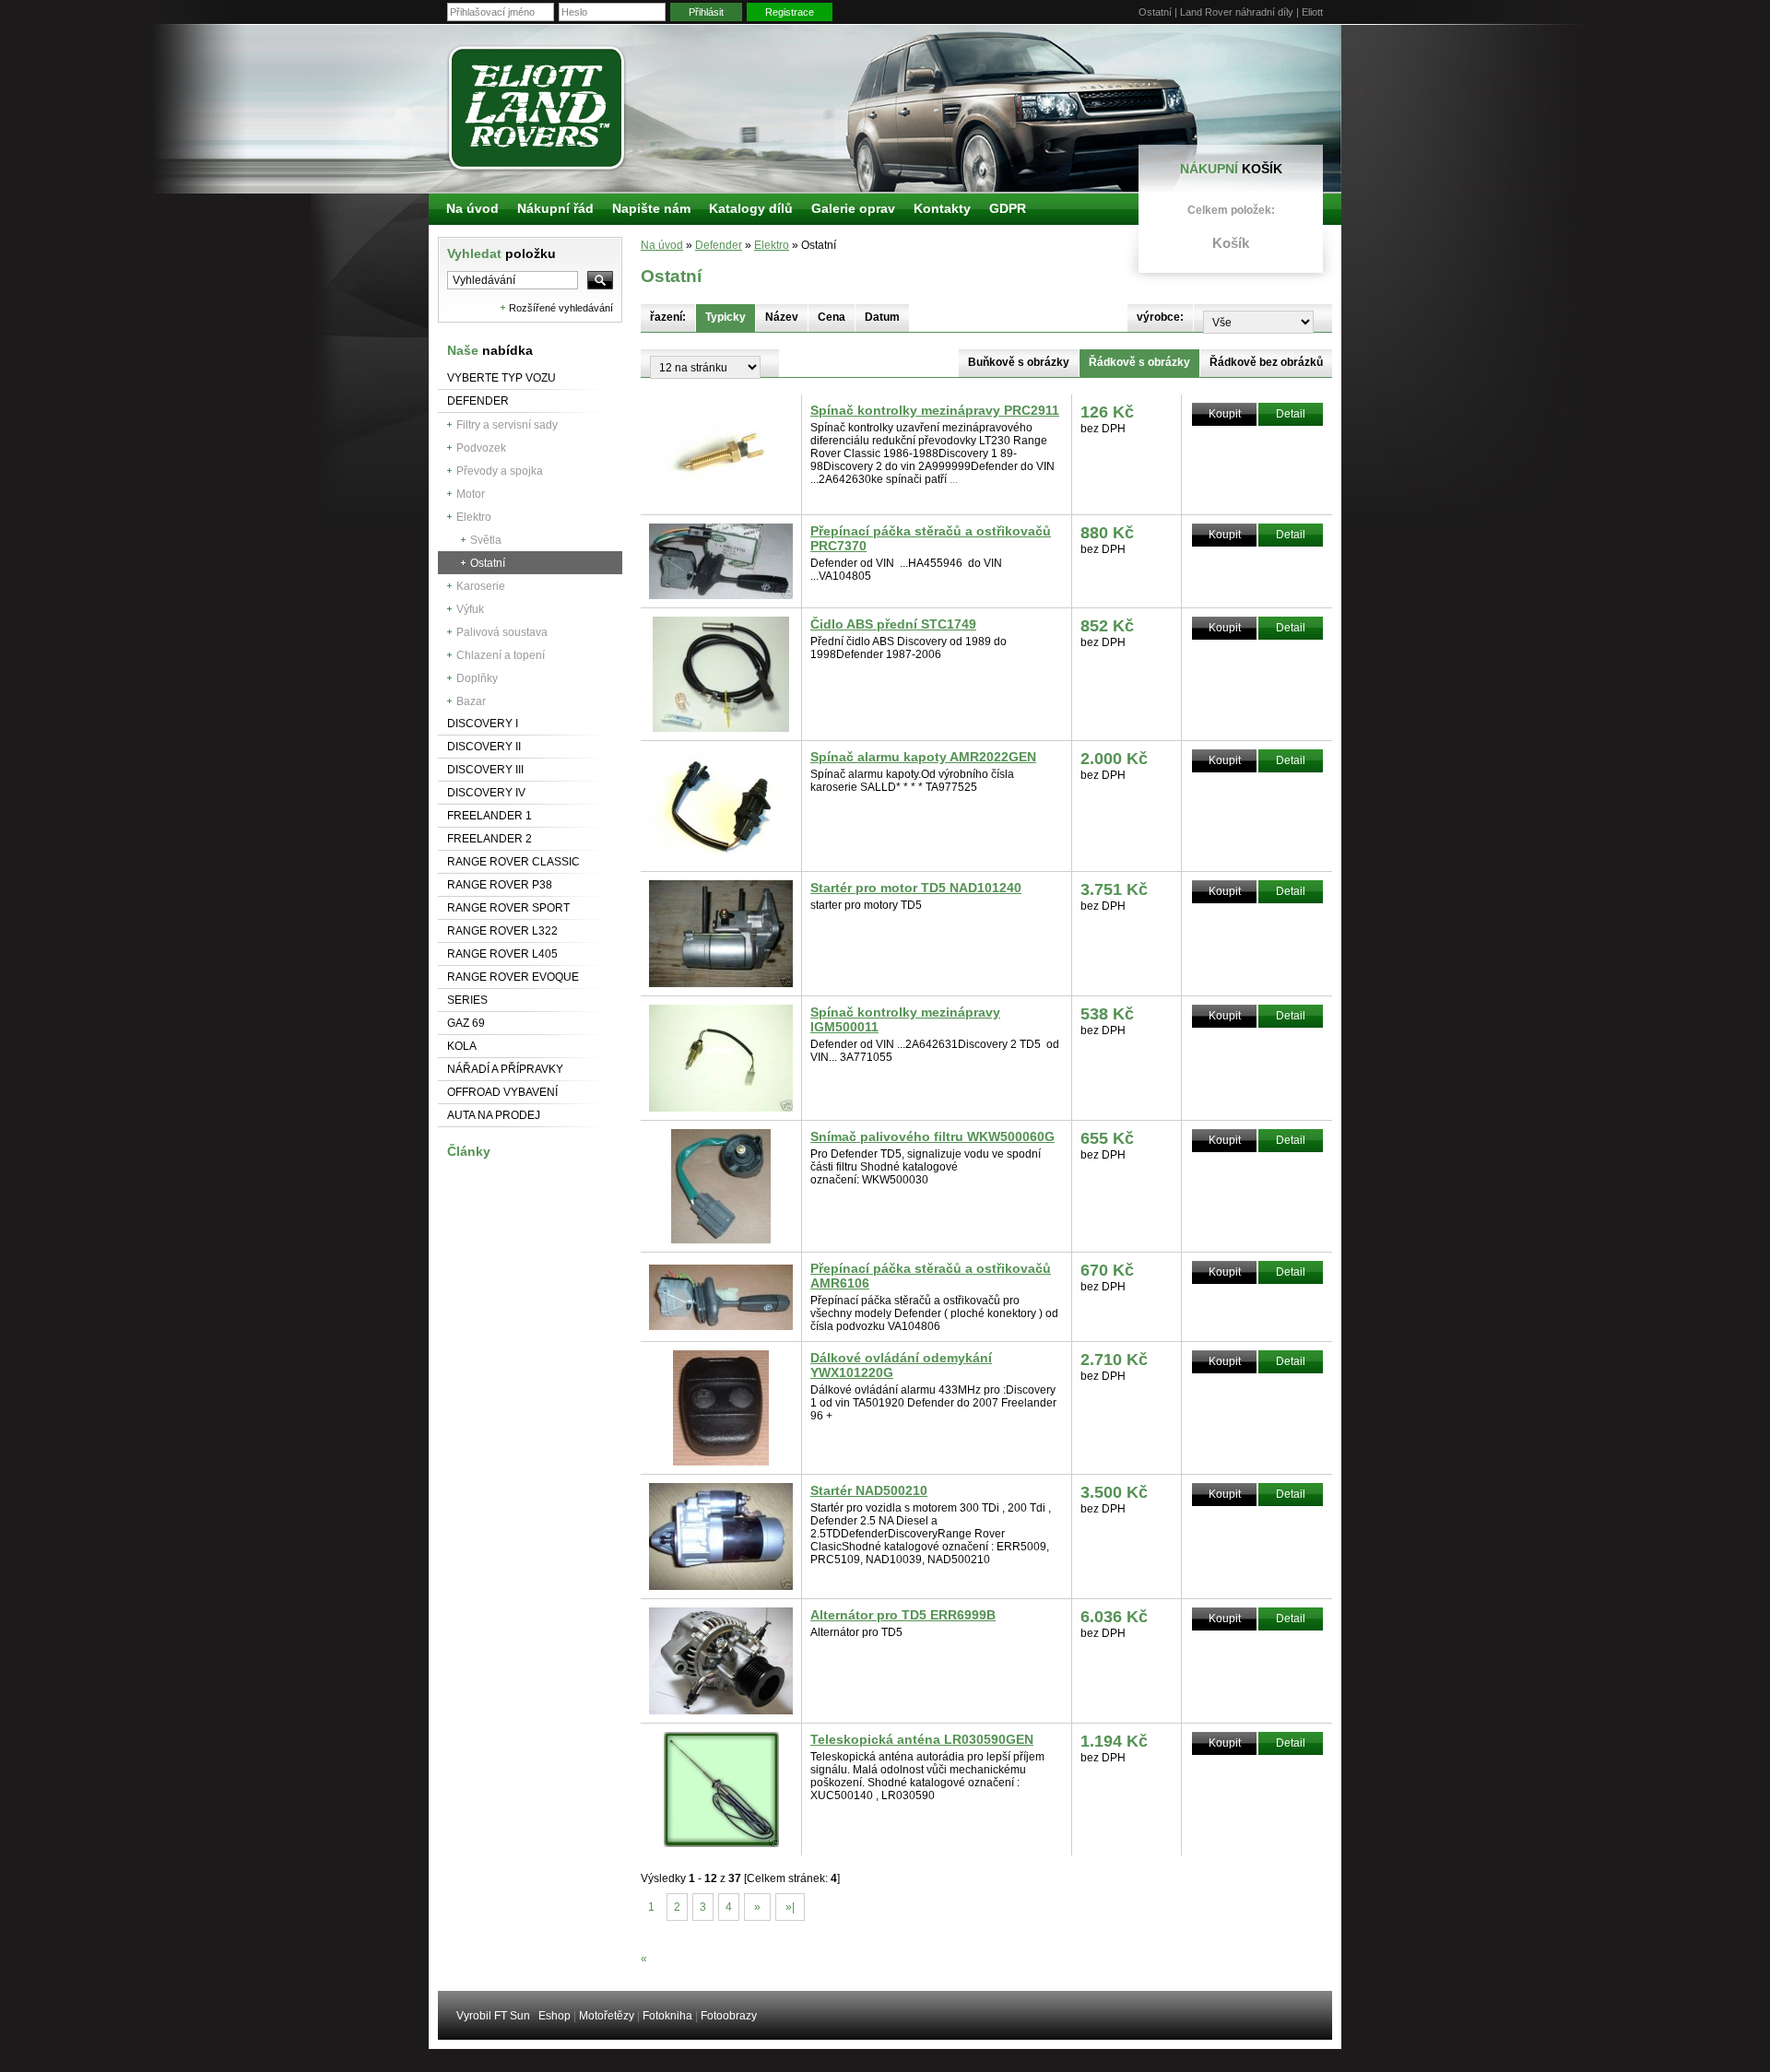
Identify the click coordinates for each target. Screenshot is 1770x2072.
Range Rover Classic (513, 862)
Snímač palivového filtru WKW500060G (932, 1136)
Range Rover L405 (502, 954)
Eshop (555, 2016)
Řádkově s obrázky (1139, 362)
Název (782, 317)
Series (467, 1000)
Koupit (1225, 414)
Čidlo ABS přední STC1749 (893, 624)
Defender (478, 401)
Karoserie (481, 586)
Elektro (474, 517)
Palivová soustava (502, 632)
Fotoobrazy (729, 2016)
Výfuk (470, 609)
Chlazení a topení (501, 655)
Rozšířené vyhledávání (561, 308)
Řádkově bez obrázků (1266, 362)
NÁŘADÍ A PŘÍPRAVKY (505, 1069)
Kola (462, 1046)
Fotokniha (667, 2016)
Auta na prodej (494, 1115)
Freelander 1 (490, 816)
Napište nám (651, 208)
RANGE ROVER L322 (502, 931)
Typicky (726, 317)
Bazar (471, 701)
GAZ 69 (466, 1023)
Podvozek (481, 448)
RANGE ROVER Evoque (513, 977)
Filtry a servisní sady (507, 425)
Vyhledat (501, 253)
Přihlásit (706, 12)
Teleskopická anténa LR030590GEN (922, 1739)
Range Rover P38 (500, 885)
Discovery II (484, 747)
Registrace (790, 12)
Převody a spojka (500, 471)
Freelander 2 (490, 839)
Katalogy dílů (751, 208)
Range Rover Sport (508, 908)
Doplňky (477, 678)
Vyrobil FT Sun (493, 2016)
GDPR (1008, 208)
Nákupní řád (555, 208)
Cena (832, 317)
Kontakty (942, 208)
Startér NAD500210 (869, 1490)
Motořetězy (607, 2016)
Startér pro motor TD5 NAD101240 (916, 888)
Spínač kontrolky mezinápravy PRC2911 (935, 410)
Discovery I (483, 724)
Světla (486, 540)
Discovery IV (486, 793)
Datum (882, 317)
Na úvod (662, 245)
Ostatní (488, 563)
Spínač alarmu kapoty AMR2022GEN (923, 757)
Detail (1291, 414)
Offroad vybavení (502, 1092)
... (954, 479)
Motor (471, 494)
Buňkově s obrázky (1019, 362)
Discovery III (485, 770)
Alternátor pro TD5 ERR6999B (903, 1615)
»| (790, 1907)
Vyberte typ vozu (501, 378)
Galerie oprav (853, 208)
